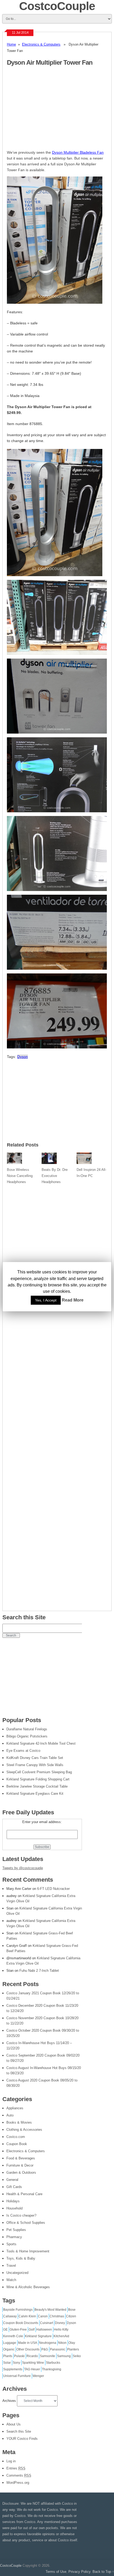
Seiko (77, 2356)
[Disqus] (57, 1393)
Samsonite (47, 2356)
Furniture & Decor (20, 2165)
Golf (32, 2330)
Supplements (13, 2369)
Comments (19, 2475)
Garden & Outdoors (21, 2173)
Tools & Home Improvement (28, 2251)
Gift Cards (14, 2187)
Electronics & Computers (41, 44)
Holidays (13, 2201)
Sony (16, 2363)
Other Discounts (28, 2349)
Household (14, 2208)
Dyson (23, 1057)
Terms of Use (56, 2572)
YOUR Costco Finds (22, 2439)
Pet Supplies (16, 2230)
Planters (73, 2349)
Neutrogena (48, 2343)
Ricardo (32, 2356)
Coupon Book (17, 2144)
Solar (7, 2363)
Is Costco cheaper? (21, 2215)
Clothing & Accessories (24, 2130)
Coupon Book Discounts (21, 2323)
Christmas (57, 2316)
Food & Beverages (21, 2158)
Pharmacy (14, 2237)
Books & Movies (19, 2122)
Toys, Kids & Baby (21, 2258)
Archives (9, 2401)
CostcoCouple (11, 2566)
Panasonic (58, 2349)
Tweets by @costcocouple (23, 1868)
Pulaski (19, 2356)
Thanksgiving (52, 2369)
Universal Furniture (17, 2376)
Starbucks (53, 2363)
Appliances (15, 2108)
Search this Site (19, 2431)
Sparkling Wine (33, 2363)
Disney (60, 2323)
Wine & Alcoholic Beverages (28, 2287)
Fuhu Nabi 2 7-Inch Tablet (39, 1971)
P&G (45, 2349)
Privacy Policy (79, 2572)
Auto (10, 2115)
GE (5, 2330)
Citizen (71, 2316)
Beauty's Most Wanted (50, 2310)
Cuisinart (47, 2323)
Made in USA (28, 2343)
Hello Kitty (61, 2330)
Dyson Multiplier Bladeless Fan (78, 152)
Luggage (10, 2343)
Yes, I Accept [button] (46, 1300)
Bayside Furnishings (18, 2310)
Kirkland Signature (38, 2336)
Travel (11, 2266)
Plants (8, 2356)
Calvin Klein (27, 2316)
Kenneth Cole (13, 2336)
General (12, 2180)
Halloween (44, 2330)
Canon (43, 2316)
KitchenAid (61, 2336)
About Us (14, 2424)
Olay (72, 2343)
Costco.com (16, 2137)
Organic (9, 2349)
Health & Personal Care (24, 2194)
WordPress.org (18, 2483)
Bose (72, 2310)
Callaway (10, 2316)
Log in (11, 2461)
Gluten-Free (18, 2330)
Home (11, 44)
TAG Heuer (32, 2369)
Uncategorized (17, 2273)
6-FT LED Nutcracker (53, 1889)
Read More (73, 1300)
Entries (16, 2468)
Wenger (38, 2376)
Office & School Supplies (26, 2223)
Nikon (62, 2343)
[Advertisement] (51, 111)
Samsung (64, 2356)
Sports (11, 2244)
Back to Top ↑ (103, 2572)
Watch (11, 2280)
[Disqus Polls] (57, 1254)
